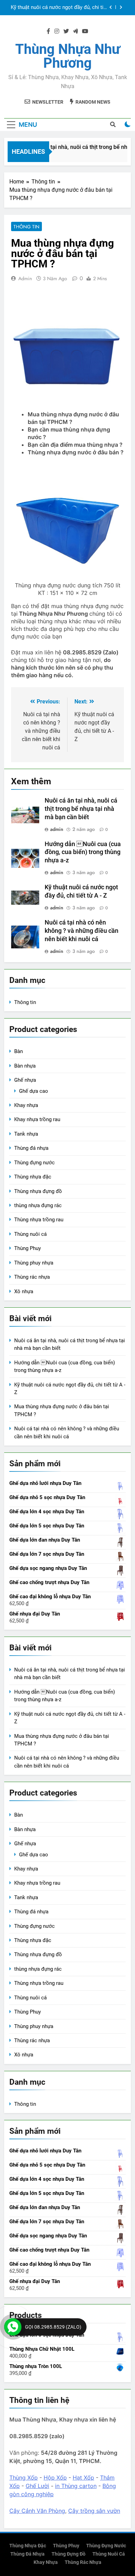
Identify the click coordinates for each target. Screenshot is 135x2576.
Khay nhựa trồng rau (37, 1119)
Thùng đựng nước (34, 1163)
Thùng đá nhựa (31, 1148)
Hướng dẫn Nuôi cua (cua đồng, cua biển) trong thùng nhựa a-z (83, 852)
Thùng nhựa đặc (33, 1177)
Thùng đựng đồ (69, 2554)
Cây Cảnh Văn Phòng (37, 2511)
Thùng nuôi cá (30, 1234)
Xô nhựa (24, 1291)
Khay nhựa (26, 1105)
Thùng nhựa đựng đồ (38, 1191)
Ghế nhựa (25, 1080)
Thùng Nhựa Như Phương (68, 56)
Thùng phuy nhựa (34, 1263)
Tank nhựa (26, 1134)
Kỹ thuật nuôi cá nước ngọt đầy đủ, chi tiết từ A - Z (59, 8)
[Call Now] (13, 2327)
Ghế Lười (37, 2486)
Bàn (19, 1051)
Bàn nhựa (25, 1066)
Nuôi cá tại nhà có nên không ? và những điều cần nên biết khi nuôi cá (82, 931)
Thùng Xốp (24, 2478)
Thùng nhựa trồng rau (39, 1220)
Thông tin (26, 227)
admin (25, 278)
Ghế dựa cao (34, 1091)
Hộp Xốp (55, 2478)
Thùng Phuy (28, 1248)
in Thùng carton (76, 2486)
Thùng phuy (66, 2546)
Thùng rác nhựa (32, 1277)
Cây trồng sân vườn (94, 2511)
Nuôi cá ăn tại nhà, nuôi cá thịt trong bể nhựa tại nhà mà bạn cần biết (81, 809)
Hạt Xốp (83, 2478)
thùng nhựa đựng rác (38, 1205)
